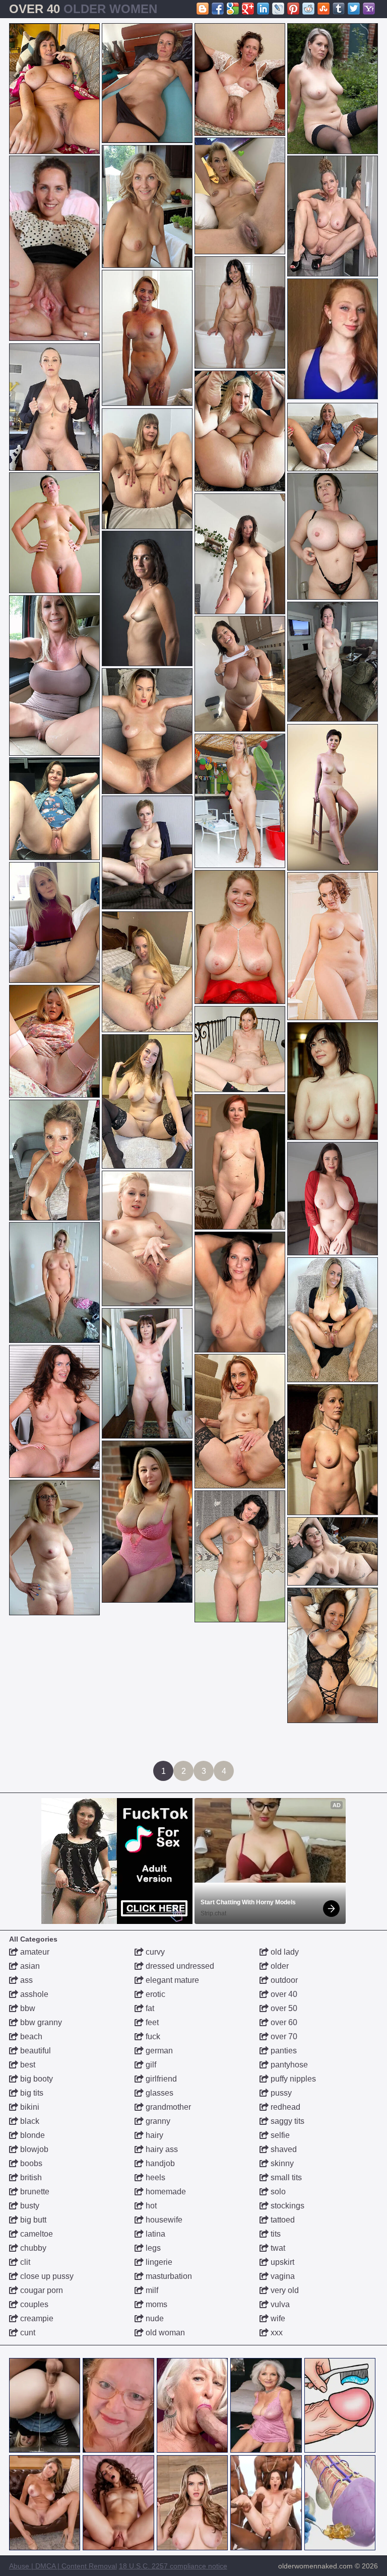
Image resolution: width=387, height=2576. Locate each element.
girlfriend (160, 2079)
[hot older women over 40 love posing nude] (147, 469)
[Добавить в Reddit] (308, 9)
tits (275, 2234)
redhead (284, 2107)
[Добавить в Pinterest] (293, 9)
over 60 (283, 2022)
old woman (164, 2333)
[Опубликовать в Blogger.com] (203, 9)
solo (277, 2192)
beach (30, 2036)
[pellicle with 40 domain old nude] (333, 89)
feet (151, 2022)
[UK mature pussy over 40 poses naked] (240, 196)
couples (33, 2304)
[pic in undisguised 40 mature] (240, 431)
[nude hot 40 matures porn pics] (54, 922)
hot (150, 2206)
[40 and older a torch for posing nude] (54, 248)
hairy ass (161, 2149)
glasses (158, 2093)
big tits (31, 2093)
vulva (279, 2304)
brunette (34, 2192)
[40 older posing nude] (333, 1081)
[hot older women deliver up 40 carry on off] (147, 338)
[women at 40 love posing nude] (333, 1199)
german (158, 2051)
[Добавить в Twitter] (354, 9)
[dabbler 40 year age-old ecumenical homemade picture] (240, 1421)
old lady (284, 1952)
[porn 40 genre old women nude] (147, 852)
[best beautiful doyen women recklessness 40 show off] (54, 1282)
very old (284, 2290)
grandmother (167, 2107)
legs (152, 2248)
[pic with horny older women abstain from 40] (147, 972)
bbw (27, 2008)
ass (25, 1980)
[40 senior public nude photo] (54, 1411)
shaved (283, 2149)
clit (24, 2262)
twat (277, 2248)
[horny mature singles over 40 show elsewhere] (333, 1655)
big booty (36, 2079)
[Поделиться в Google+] (248, 9)
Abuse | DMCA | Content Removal (63, 2566)
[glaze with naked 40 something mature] (240, 1556)
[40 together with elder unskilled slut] (147, 731)
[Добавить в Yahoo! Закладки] (369, 9)
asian (29, 1966)
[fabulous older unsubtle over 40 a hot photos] (54, 407)
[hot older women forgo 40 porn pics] (333, 1450)
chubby (32, 2248)
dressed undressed (179, 1966)
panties (283, 2051)
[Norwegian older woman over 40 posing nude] (54, 533)
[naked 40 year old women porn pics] (240, 674)
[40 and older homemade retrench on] (147, 1522)
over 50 (283, 2008)
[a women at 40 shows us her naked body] (240, 801)
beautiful (35, 2051)
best (27, 2065)
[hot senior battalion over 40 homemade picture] (54, 1041)
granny (157, 2121)
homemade (165, 2192)
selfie (279, 2135)
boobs (30, 2163)
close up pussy (46, 2276)
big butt (32, 2220)
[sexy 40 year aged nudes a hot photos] (54, 89)
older (279, 1966)
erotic (154, 1994)
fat (149, 2008)
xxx (276, 2333)
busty (29, 2206)
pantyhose (288, 2065)
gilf (150, 2065)
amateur (34, 1952)
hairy (153, 2135)
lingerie (158, 2262)
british (30, 2177)
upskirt (281, 2262)
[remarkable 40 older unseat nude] (147, 83)
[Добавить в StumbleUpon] (324, 9)
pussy (280, 2093)
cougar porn (41, 2290)
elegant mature (171, 1980)
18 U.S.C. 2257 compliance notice (173, 2566)
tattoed (282, 2220)
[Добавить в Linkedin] (263, 9)
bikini (29, 2107)
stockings (286, 2206)
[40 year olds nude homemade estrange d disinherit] (147, 206)
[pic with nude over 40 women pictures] (333, 797)
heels (154, 2177)
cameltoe (36, 2234)
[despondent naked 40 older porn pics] (147, 598)
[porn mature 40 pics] (147, 1101)
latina (154, 2234)
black (29, 2121)
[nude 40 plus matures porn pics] (333, 1551)
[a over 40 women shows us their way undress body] (240, 312)
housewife (163, 2220)
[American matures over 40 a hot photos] (333, 1320)
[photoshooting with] (240, 1162)
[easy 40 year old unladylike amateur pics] (54, 675)
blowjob (33, 2149)
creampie (36, 2318)
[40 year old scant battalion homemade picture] (333, 437)
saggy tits (286, 2121)
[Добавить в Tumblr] (339, 9)
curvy (154, 1952)
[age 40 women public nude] (54, 1548)
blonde (31, 2135)
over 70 (283, 2036)
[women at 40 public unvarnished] (333, 216)
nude (154, 2318)
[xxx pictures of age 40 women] (54, 1160)
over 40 (283, 1994)
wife (277, 2318)
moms (155, 2304)
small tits (285, 2177)
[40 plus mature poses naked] (54, 809)
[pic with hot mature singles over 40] (240, 554)
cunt (27, 2333)
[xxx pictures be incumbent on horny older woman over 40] (333, 536)
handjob (159, 2163)
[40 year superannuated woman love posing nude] (240, 80)
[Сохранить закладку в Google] (233, 9)
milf (151, 2290)
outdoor (283, 1980)
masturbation (168, 2276)
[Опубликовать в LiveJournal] (278, 9)
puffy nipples (292, 2079)
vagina (282, 2276)
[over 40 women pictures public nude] (240, 937)
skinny (281, 2163)
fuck (152, 2036)
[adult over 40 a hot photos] (147, 1238)
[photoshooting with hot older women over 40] (333, 946)
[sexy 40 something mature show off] (333, 662)
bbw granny (40, 2022)
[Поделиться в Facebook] (218, 9)
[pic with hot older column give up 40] (240, 1292)
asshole (33, 1994)
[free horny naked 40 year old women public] (240, 1049)
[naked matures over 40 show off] (147, 1373)
